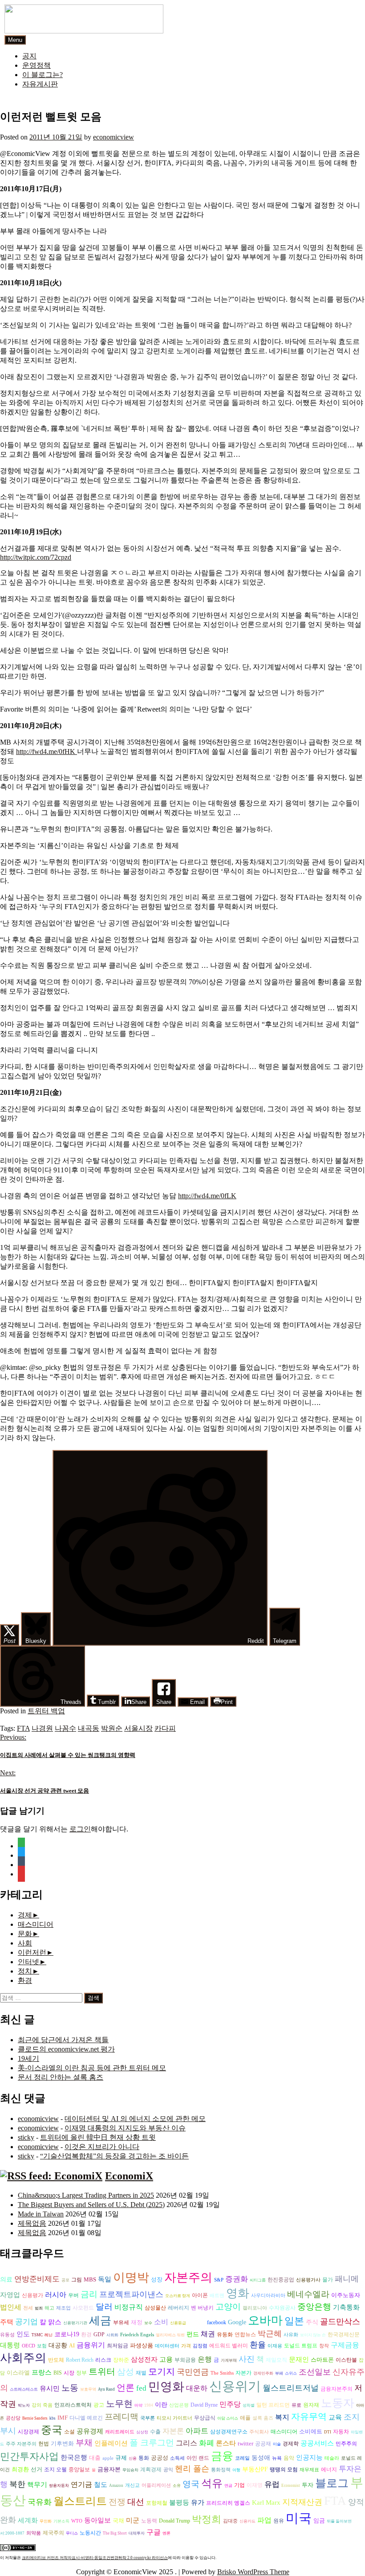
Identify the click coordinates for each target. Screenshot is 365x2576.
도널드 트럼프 (301, 2346)
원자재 (311, 2405)
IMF (63, 2418)
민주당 (230, 2404)
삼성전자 (144, 2359)
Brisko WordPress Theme (253, 2572)
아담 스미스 (228, 2418)
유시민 (50, 2388)
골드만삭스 (340, 2322)
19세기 (28, 2058)
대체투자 (137, 2533)
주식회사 (259, 2432)
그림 (77, 2280)
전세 (28, 2308)
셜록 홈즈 (263, 2418)
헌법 (44, 2444)
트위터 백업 (46, 1711)
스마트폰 (322, 2360)
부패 (279, 2373)
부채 (84, 2443)
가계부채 (229, 2360)
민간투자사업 (29, 2456)
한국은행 (74, 2457)
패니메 (347, 2279)
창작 (324, 2346)
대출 (95, 2458)
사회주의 (23, 2358)
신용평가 (32, 2295)
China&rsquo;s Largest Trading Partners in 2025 (86, 2195)
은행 (205, 2359)
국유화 (40, 2502)
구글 (154, 2532)
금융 (222, 2456)
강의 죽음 (42, 2405)
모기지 (162, 2371)
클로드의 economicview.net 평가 (66, 2049)
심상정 (142, 2432)
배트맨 (217, 2295)
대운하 (197, 2388)
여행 (236, 2470)
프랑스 (42, 2372)
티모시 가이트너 (174, 2418)
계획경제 (151, 2470)
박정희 (207, 2519)
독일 (105, 2279)
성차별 (249, 2405)
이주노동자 (346, 2295)
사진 (247, 2359)
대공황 (58, 2345)
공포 (65, 2280)
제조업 (63, 2308)
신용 (133, 2458)
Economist (291, 2486)
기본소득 (61, 2521)
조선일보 (315, 2372)
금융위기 (91, 2345)
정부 (81, 2373)
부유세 (121, 2323)
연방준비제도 (37, 2279)
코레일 (242, 2458)
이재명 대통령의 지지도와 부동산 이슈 (125, 2128)
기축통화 (346, 2307)
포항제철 (157, 2503)
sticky (26, 2137)
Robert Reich (80, 2360)
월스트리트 (80, 2501)
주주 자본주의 (21, 2444)
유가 (198, 2502)
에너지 (329, 2470)
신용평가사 (308, 2280)
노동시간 (90, 2533)
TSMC (37, 2335)
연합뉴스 (245, 2334)
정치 (25, 1971)
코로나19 (67, 2334)
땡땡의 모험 (284, 2470)
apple (108, 2458)
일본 (294, 2321)
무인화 (46, 2521)
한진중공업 (281, 2280)
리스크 (103, 2360)
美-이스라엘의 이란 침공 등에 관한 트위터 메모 (92, 2068)
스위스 (291, 2373)
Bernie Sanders (35, 2418)
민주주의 (346, 2444)
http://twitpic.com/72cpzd (36, 557)
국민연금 (193, 2372)
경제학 (291, 2444)
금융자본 (109, 2469)
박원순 (112, 1728)
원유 (279, 2521)
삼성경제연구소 (229, 2432)
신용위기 (235, 2386)
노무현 (119, 2404)
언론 (126, 2388)
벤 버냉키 (202, 2308)
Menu (15, 40)
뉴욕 (277, 2458)
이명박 (131, 2277)
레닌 (49, 2335)
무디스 (72, 2533)
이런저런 (32, 1952)
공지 (29, 56)
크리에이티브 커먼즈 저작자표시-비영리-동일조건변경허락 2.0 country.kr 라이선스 (95, 2558)
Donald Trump (174, 2521)
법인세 (11, 2307)
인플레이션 (111, 2443)
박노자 (24, 2405)
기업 (239, 2485)
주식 (312, 2322)
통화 (144, 2458)
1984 (149, 2405)
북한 (17, 2484)
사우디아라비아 (268, 2295)
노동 (70, 2388)
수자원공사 (282, 2308)
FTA (23, 1728)
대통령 (10, 2345)
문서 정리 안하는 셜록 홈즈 (61, 2077)
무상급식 (205, 2418)
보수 (148, 2323)
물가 (328, 2280)
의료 (6, 2279)
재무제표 (309, 2470)
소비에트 (311, 2431)
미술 (277, 2444)
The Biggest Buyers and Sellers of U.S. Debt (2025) (91, 2205)
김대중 (230, 2521)
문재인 (299, 2359)
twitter (245, 2443)
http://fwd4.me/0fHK (47, 752)
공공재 (263, 2444)
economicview (114, 137)
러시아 (56, 2295)
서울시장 (138, 1728)
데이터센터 (167, 2346)
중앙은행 (314, 2307)
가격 (186, 2346)
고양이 (228, 2307)
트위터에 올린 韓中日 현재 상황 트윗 (98, 2137)
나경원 (42, 1728)
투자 (308, 2485)
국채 (118, 2521)
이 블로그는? (43, 75)
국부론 (148, 2418)
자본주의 (188, 2277)
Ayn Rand (106, 2389)
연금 (228, 2486)
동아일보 (97, 2520)
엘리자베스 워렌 (170, 2335)
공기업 (26, 2322)
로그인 (80, 1829)
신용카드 (247, 2521)
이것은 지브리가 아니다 (102, 2147)
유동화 (225, 2335)
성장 (157, 2279)
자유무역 (309, 2416)
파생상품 (142, 2345)
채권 (208, 2334)
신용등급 (178, 2323)
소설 (69, 2432)
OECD (28, 2346)
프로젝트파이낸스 (131, 2294)
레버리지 (178, 2308)
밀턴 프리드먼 (273, 2405)
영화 (238, 2293)
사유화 (291, 2335)
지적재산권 (302, 2502)
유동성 (7, 2335)
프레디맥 (122, 2417)
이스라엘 (18, 2373)
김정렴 (200, 2346)
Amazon (116, 2486)
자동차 (341, 2432)
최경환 (20, 2469)
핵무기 (37, 2485)
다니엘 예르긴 (86, 2418)
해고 (49, 2308)
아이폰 (200, 2295)
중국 (52, 2430)
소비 (161, 2322)
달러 (104, 2307)
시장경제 (28, 2432)
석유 (212, 2483)
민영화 (166, 2387)
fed (141, 2388)
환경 (25, 1980)
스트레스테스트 (24, 2389)
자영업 (10, 2295)
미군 (133, 2520)
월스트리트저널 (291, 2388)
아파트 (197, 2431)
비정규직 (129, 2307)
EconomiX (129, 2176)
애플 (245, 2418)
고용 (166, 2359)
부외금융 (185, 2360)
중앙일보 (79, 2470)
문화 (25, 1934)
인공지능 (309, 2457)
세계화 (28, 2520)
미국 (299, 2518)
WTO (77, 2521)
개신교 (132, 2485)
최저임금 (118, 2346)
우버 (73, 2295)
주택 (7, 2322)
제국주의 (53, 2533)
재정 (137, 2322)
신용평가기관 (75, 2323)
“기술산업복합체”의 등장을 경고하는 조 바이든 (114, 2156)
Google (237, 2322)
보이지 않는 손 (313, 2335)
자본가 (243, 2373)
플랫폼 (197, 2322)
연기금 (81, 2484)
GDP (99, 2335)
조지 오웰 (55, 2470)
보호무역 (88, 2389)
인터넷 (28, 1962)
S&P (219, 2280)
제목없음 (32, 2223)
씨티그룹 (258, 2280)
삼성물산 (155, 2308)
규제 (121, 2458)
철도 (101, 2485)
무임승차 (130, 2470)
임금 (319, 2521)
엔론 (166, 2533)
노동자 (338, 2403)
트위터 (102, 2371)
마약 (138, 2405)
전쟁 (117, 2502)
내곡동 (89, 1728)
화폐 (207, 2443)
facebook (217, 2323)
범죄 (39, 2308)
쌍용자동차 (59, 2486)
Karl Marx (266, 2502)
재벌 (141, 2373)
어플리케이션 (156, 2485)
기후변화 (62, 2443)
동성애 (261, 2458)
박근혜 (270, 2334)
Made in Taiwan (41, 2214)
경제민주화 (263, 2373)
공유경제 (90, 2431)
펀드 (193, 2334)
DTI (328, 2432)
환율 (258, 2345)
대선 (136, 2502)
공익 (168, 2470)
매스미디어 (36, 1924)
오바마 (265, 2320)
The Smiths (222, 2373)
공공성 (160, 2458)
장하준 (121, 2360)
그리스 (187, 2443)
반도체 (56, 2360)
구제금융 (345, 2345)
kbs (53, 2418)
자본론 (173, 2431)
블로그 (332, 2483)
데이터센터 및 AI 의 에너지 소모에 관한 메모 (135, 2119)
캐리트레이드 (120, 2432)
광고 (99, 2405)
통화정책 (221, 2470)
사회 (25, 1943)
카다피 (165, 1728)
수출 (155, 2432)
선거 (36, 2469)
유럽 (272, 2484)
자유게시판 (40, 84)
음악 (289, 2458)
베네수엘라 (308, 2294)
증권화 (237, 2279)
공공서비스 (317, 2443)
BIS (58, 2373)
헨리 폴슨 (192, 2469)
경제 (25, 1915)
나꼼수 (65, 1728)
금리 (89, 2294)
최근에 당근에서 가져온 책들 (63, 2040)
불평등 (179, 2502)
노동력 (149, 2521)
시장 (69, 2373)
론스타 (226, 2443)
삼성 (126, 2372)
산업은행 (179, 2405)
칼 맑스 (51, 2322)
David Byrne (204, 2405)
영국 (191, 2484)
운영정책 (36, 65)
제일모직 (276, 2360)
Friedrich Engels (137, 2335)
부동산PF (255, 2469)
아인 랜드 (198, 2458)
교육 (335, 2417)
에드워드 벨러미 (229, 2346)
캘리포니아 (255, 2308)
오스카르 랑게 (178, 2296)
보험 (42, 2346)
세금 (100, 2320)
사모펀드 (83, 2308)
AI (72, 2346)
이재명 (255, 2485)
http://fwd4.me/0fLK (207, 1196)
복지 (282, 2417)
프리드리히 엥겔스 (228, 2503)
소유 (177, 2486)
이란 (161, 2405)
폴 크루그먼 (152, 2443)
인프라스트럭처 (73, 2405)
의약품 (34, 2533)
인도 (23, 2334)
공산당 (13, 2418)
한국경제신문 (344, 2335)
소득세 (177, 2458)
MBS (90, 2279)
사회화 (112, 2335)
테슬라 (332, 2458)
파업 (264, 2520)
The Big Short (115, 2533)
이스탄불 (346, 2360)
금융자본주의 (337, 2389)
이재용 (275, 2346)
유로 (296, 2405)
